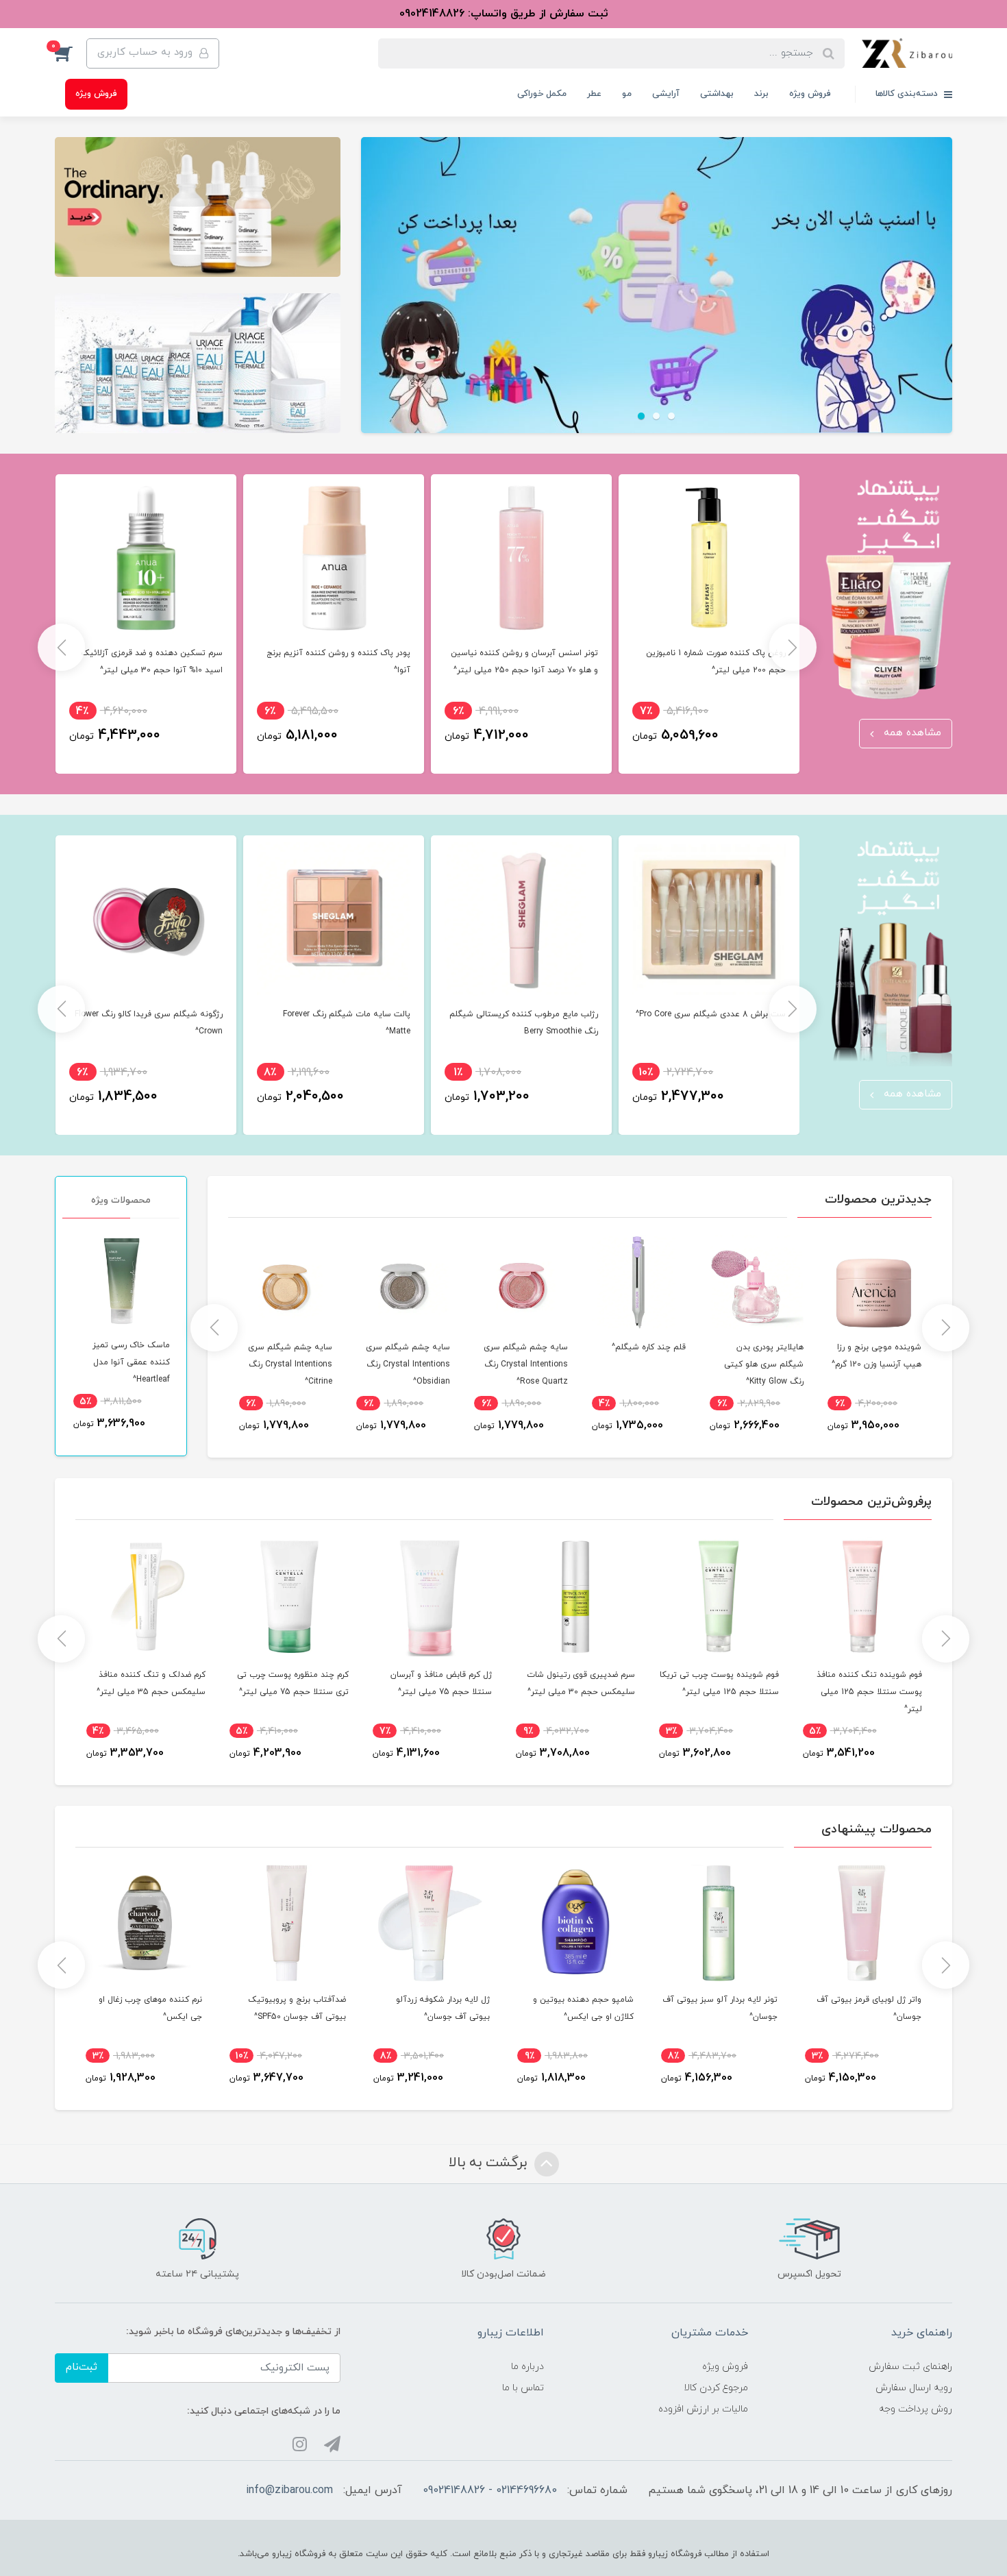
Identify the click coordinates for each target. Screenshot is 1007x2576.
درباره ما (527, 2367)
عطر (594, 94)
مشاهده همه (911, 733)
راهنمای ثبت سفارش (910, 2367)
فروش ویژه (810, 94)
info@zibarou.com (289, 2490)
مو (627, 94)
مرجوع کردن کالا (716, 2388)
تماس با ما (523, 2388)
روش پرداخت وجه (916, 2409)
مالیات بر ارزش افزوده (703, 2409)
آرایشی (666, 94)
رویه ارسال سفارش (914, 2388)
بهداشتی (717, 94)
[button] (71, 53)
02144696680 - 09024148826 (490, 2490)
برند (761, 94)
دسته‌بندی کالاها (908, 94)
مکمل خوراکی (542, 94)
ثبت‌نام (82, 2367)
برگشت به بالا (490, 2163)
